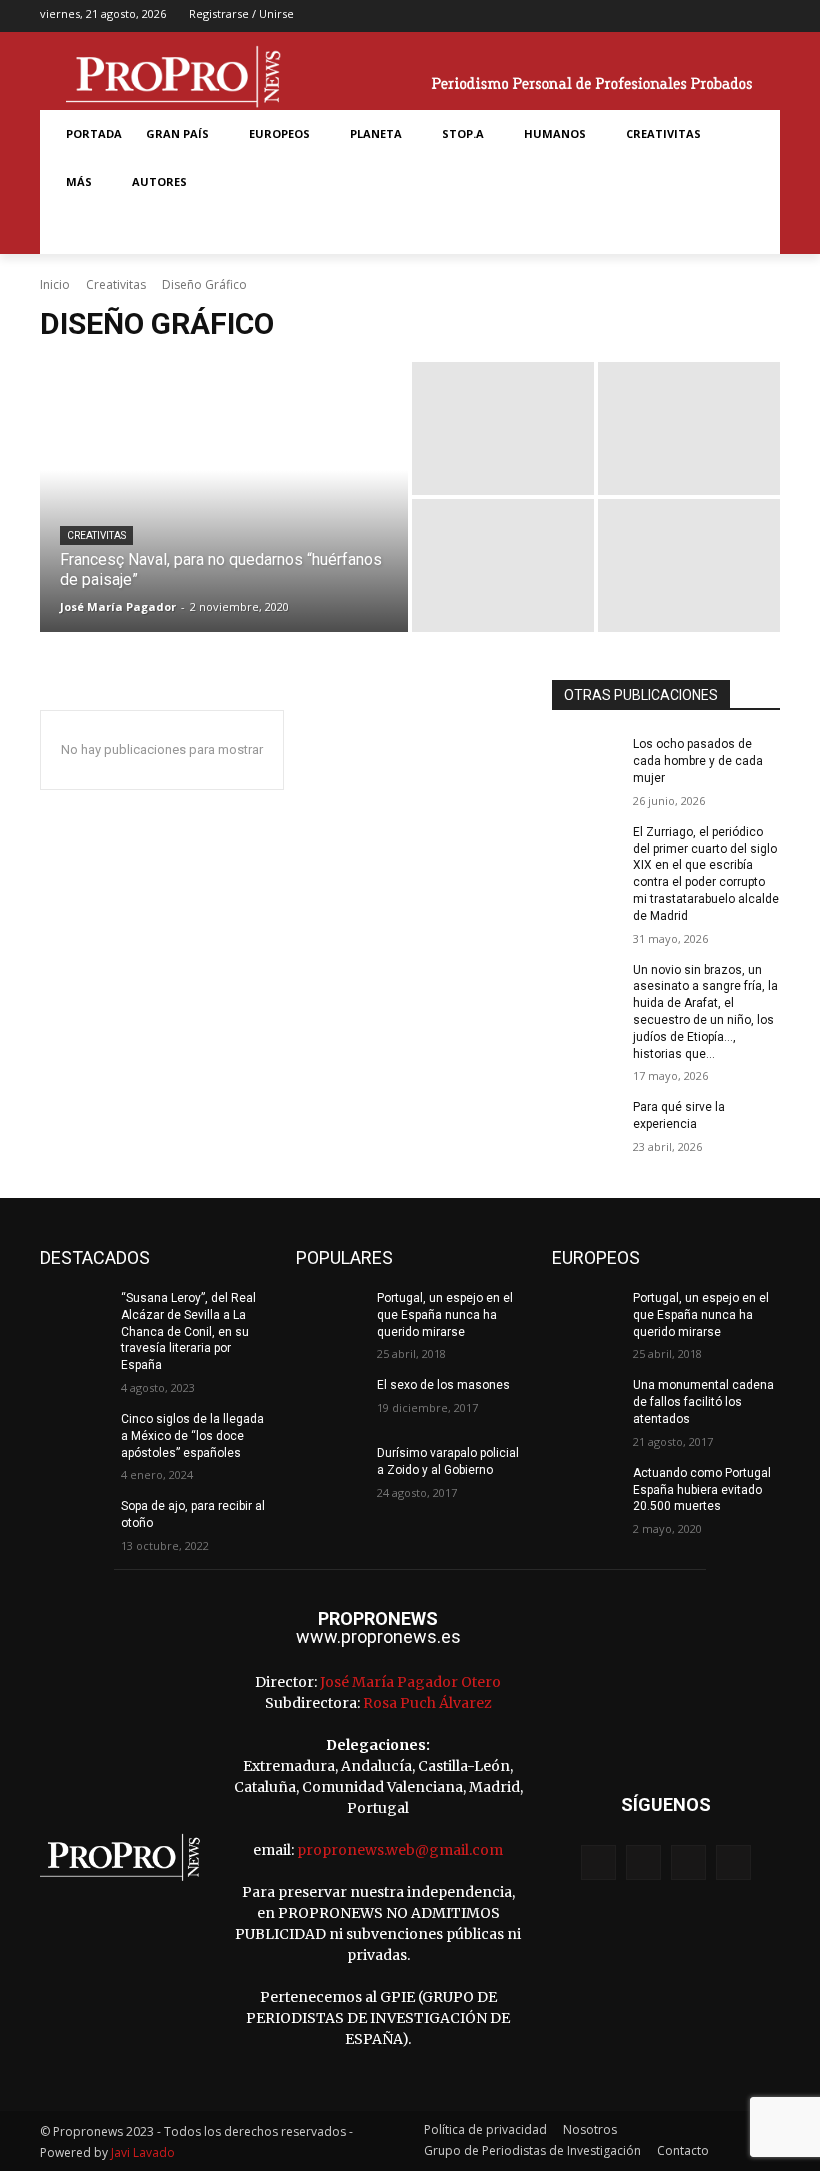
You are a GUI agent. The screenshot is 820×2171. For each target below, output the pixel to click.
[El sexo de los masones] (330, 1401)
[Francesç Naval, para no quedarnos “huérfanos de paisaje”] (224, 497)
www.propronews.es (378, 1636)
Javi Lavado (143, 2152)
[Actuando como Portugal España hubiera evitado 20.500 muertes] (586, 1489)
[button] (78, 230)
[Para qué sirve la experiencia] (586, 1123)
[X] (735, 16)
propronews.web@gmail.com (400, 1850)
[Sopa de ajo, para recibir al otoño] (74, 1522)
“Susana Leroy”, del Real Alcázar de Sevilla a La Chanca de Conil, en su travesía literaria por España (188, 1331)
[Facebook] (672, 16)
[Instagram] (703, 16)
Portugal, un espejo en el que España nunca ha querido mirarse (445, 1315)
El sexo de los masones (443, 1385)
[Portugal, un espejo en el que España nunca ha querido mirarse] (330, 1314)
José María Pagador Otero (410, 1682)
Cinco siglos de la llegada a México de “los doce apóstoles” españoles (192, 1436)
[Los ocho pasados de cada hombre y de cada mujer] (586, 760)
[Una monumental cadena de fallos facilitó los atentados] (586, 1401)
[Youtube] (766, 16)
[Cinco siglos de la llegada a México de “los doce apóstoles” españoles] (74, 1435)
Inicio (55, 284)
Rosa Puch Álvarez (427, 1703)
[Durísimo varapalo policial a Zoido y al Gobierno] (330, 1469)
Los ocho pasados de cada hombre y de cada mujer (698, 761)
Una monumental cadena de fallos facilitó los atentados (703, 1402)
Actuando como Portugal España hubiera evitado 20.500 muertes (702, 1490)
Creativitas (116, 284)
